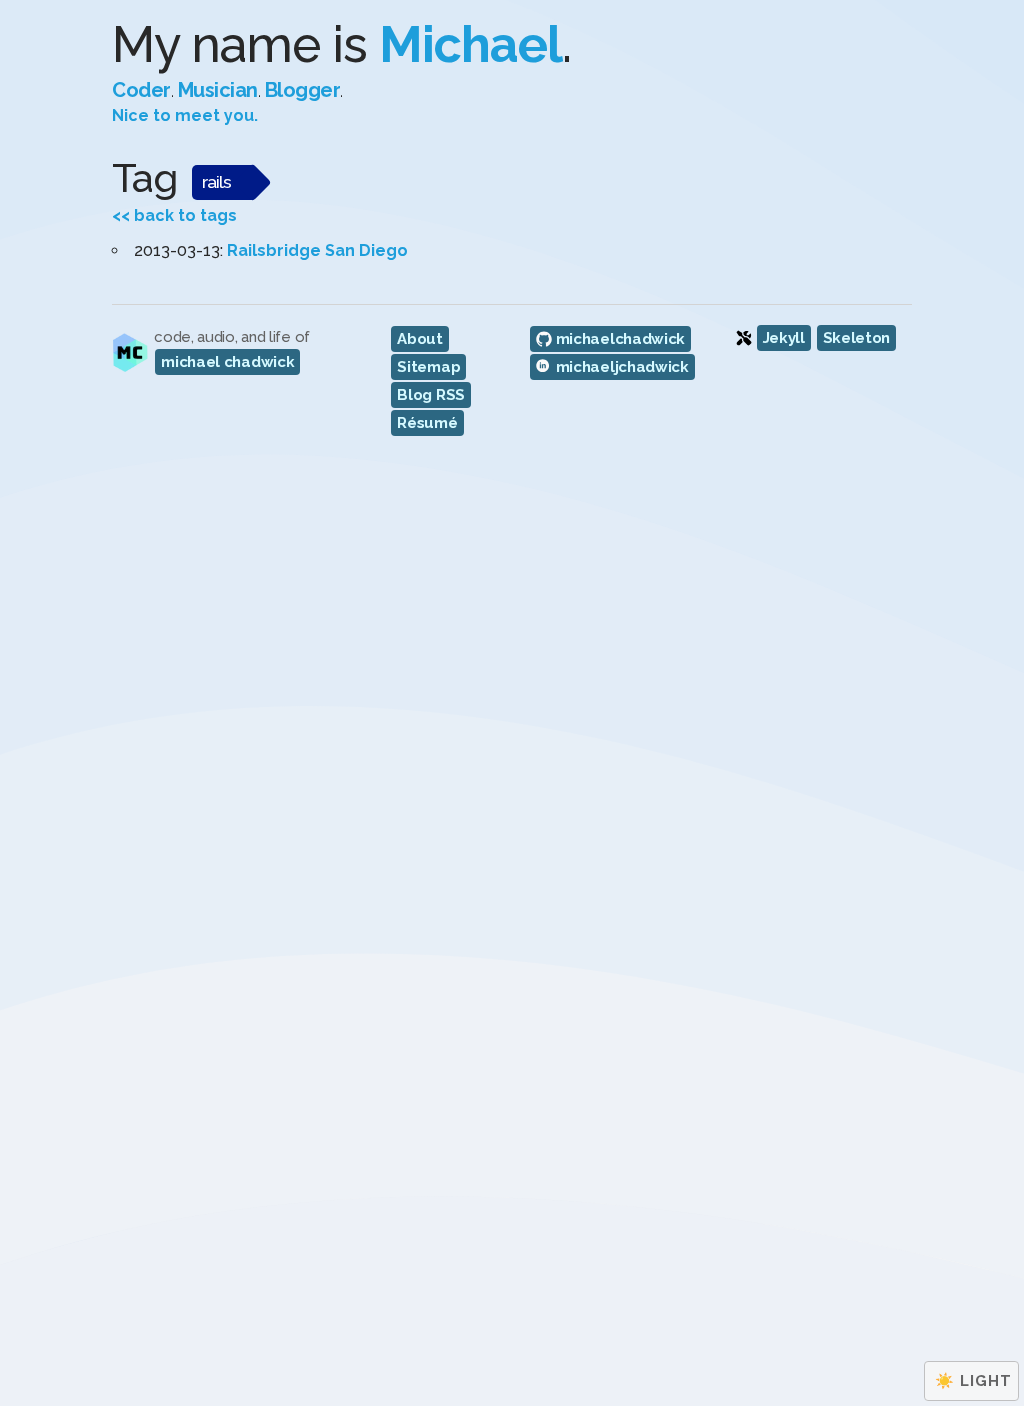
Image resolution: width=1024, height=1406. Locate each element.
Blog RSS (431, 395)
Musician (218, 90)
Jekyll (784, 338)
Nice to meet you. (185, 115)
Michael (470, 44)
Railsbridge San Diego (317, 250)
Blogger (303, 90)
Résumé (427, 423)
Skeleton (857, 338)
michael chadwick (227, 362)
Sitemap (428, 367)
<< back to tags (174, 215)
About (420, 339)
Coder (141, 90)
